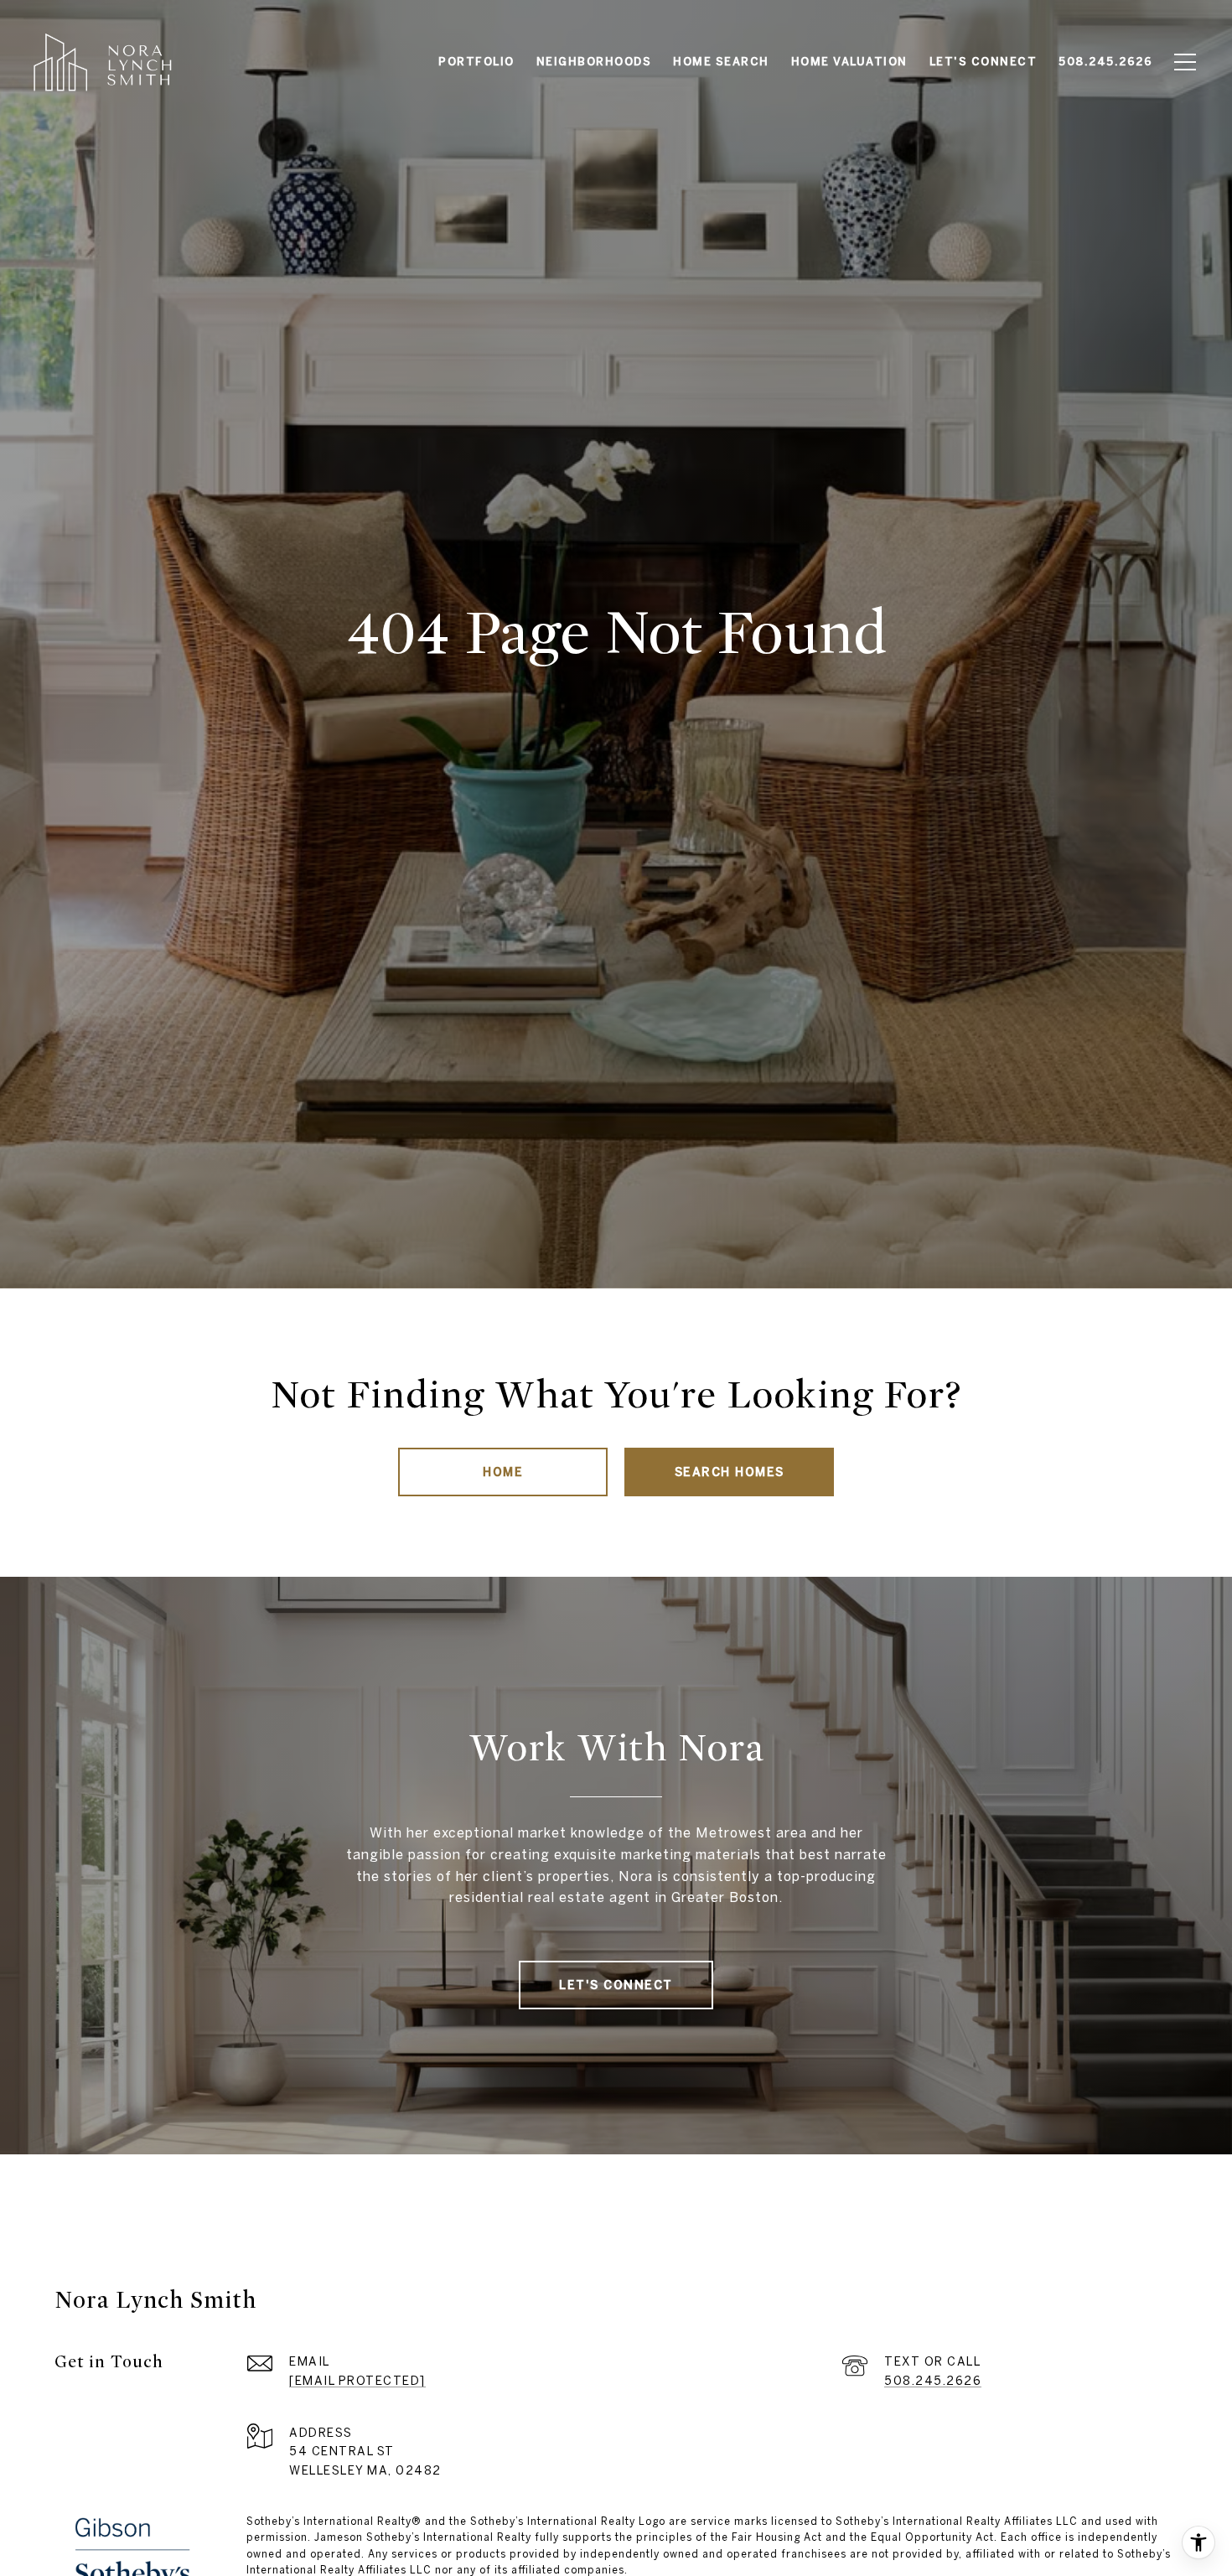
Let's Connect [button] (616, 1985)
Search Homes (730, 1472)
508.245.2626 (933, 2381)
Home (503, 1472)
